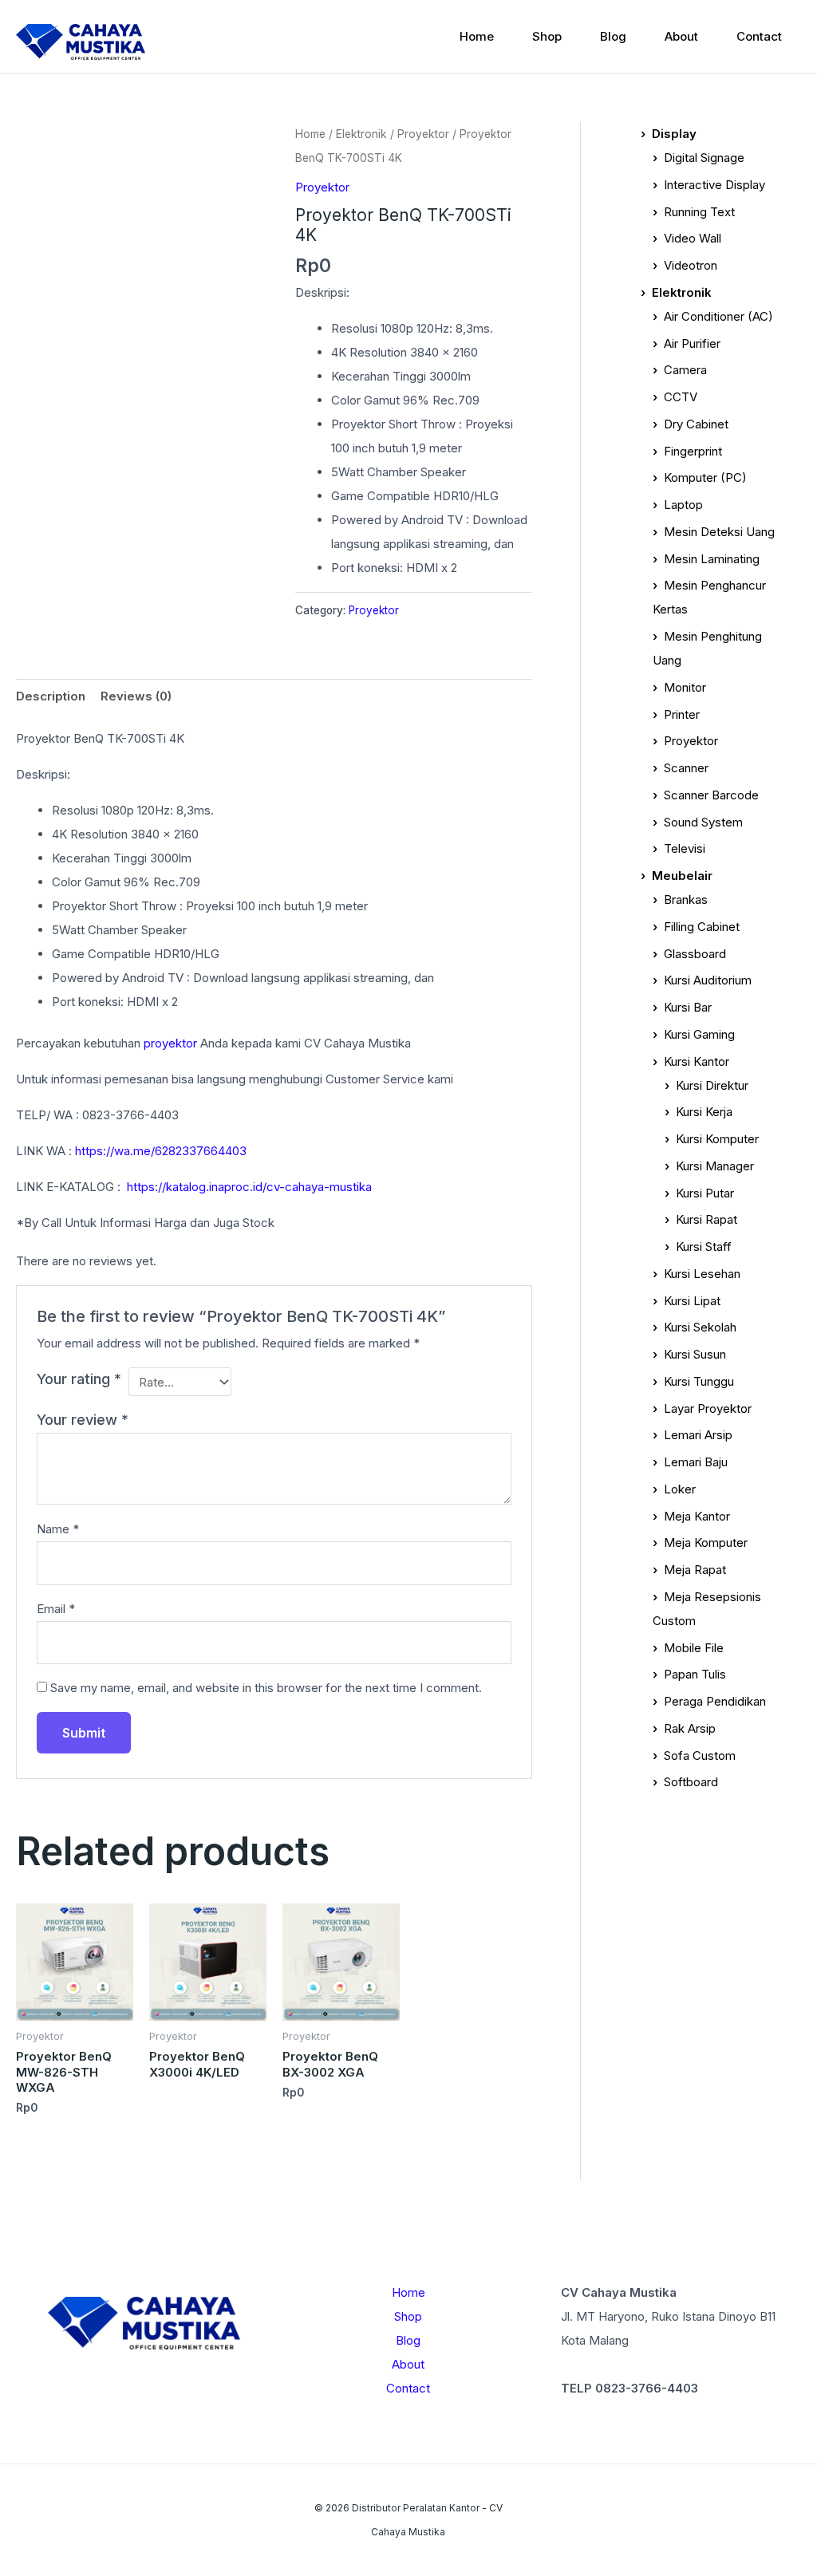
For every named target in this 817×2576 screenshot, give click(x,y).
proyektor (170, 1043)
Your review (83, 1420)
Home (477, 36)
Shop (547, 36)
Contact (759, 36)
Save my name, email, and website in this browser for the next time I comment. (266, 1688)
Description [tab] (51, 696)
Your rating (79, 1379)
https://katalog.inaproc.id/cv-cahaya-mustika (249, 1187)
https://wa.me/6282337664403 (161, 1151)
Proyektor (423, 134)
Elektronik (361, 134)
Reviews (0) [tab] (136, 696)
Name (58, 1529)
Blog (613, 36)
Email (56, 1609)
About (681, 36)
